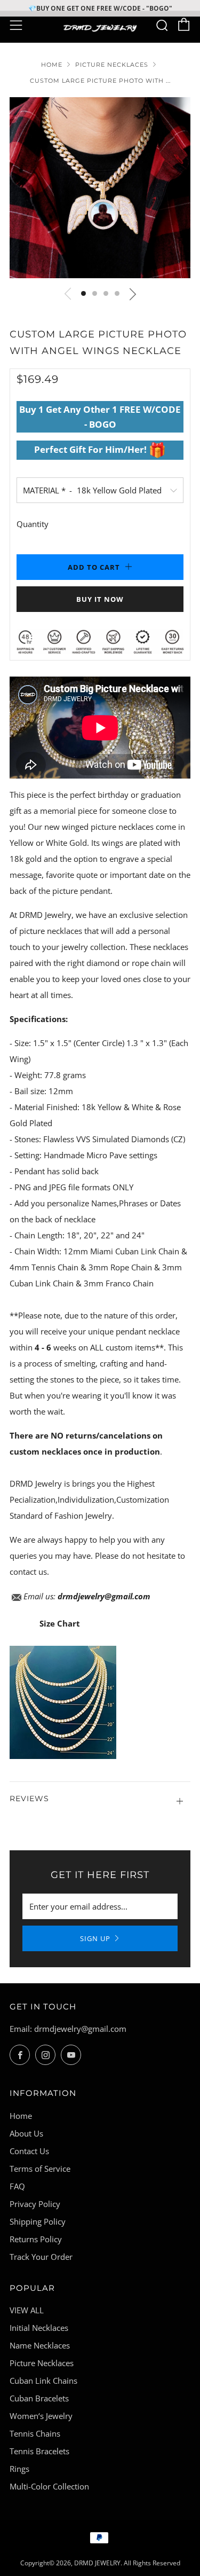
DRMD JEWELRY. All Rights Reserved (127, 2563)
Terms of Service (40, 2169)
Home (52, 65)
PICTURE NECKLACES (112, 65)
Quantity (33, 524)
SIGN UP (95, 1938)
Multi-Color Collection (49, 2486)
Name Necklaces (40, 2345)
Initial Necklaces (39, 2328)
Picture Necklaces (42, 2363)
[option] (100, 188)
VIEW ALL (27, 2310)
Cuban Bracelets (39, 2398)
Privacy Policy (35, 2204)
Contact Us (29, 2151)
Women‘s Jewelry (41, 2416)
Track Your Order (41, 2257)
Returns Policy (36, 2239)
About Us (26, 2133)
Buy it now (100, 599)
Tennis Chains (35, 2433)
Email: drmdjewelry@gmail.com (68, 2029)
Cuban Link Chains (43, 2381)
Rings (19, 2469)
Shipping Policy (38, 2221)
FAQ (17, 2186)
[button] (83, 293)
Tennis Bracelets (39, 2451)
